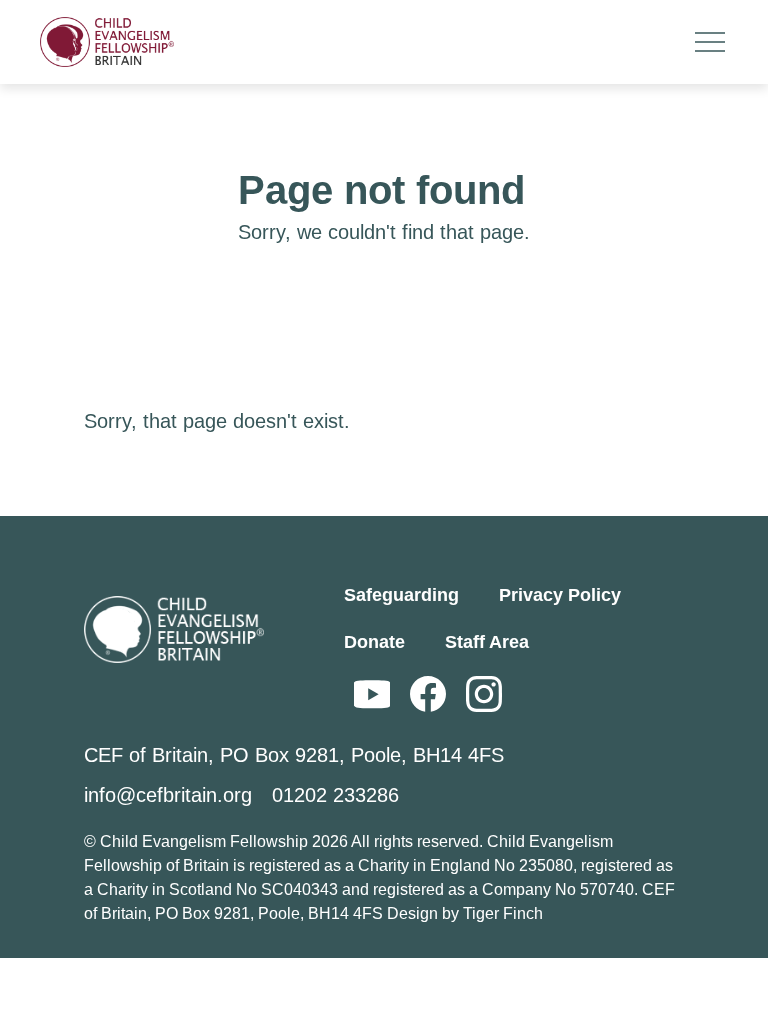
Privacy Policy (560, 595)
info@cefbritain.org (168, 795)
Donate (374, 642)
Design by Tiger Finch (465, 913)
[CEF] (107, 42)
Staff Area (487, 642)
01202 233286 (335, 795)
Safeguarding (401, 595)
